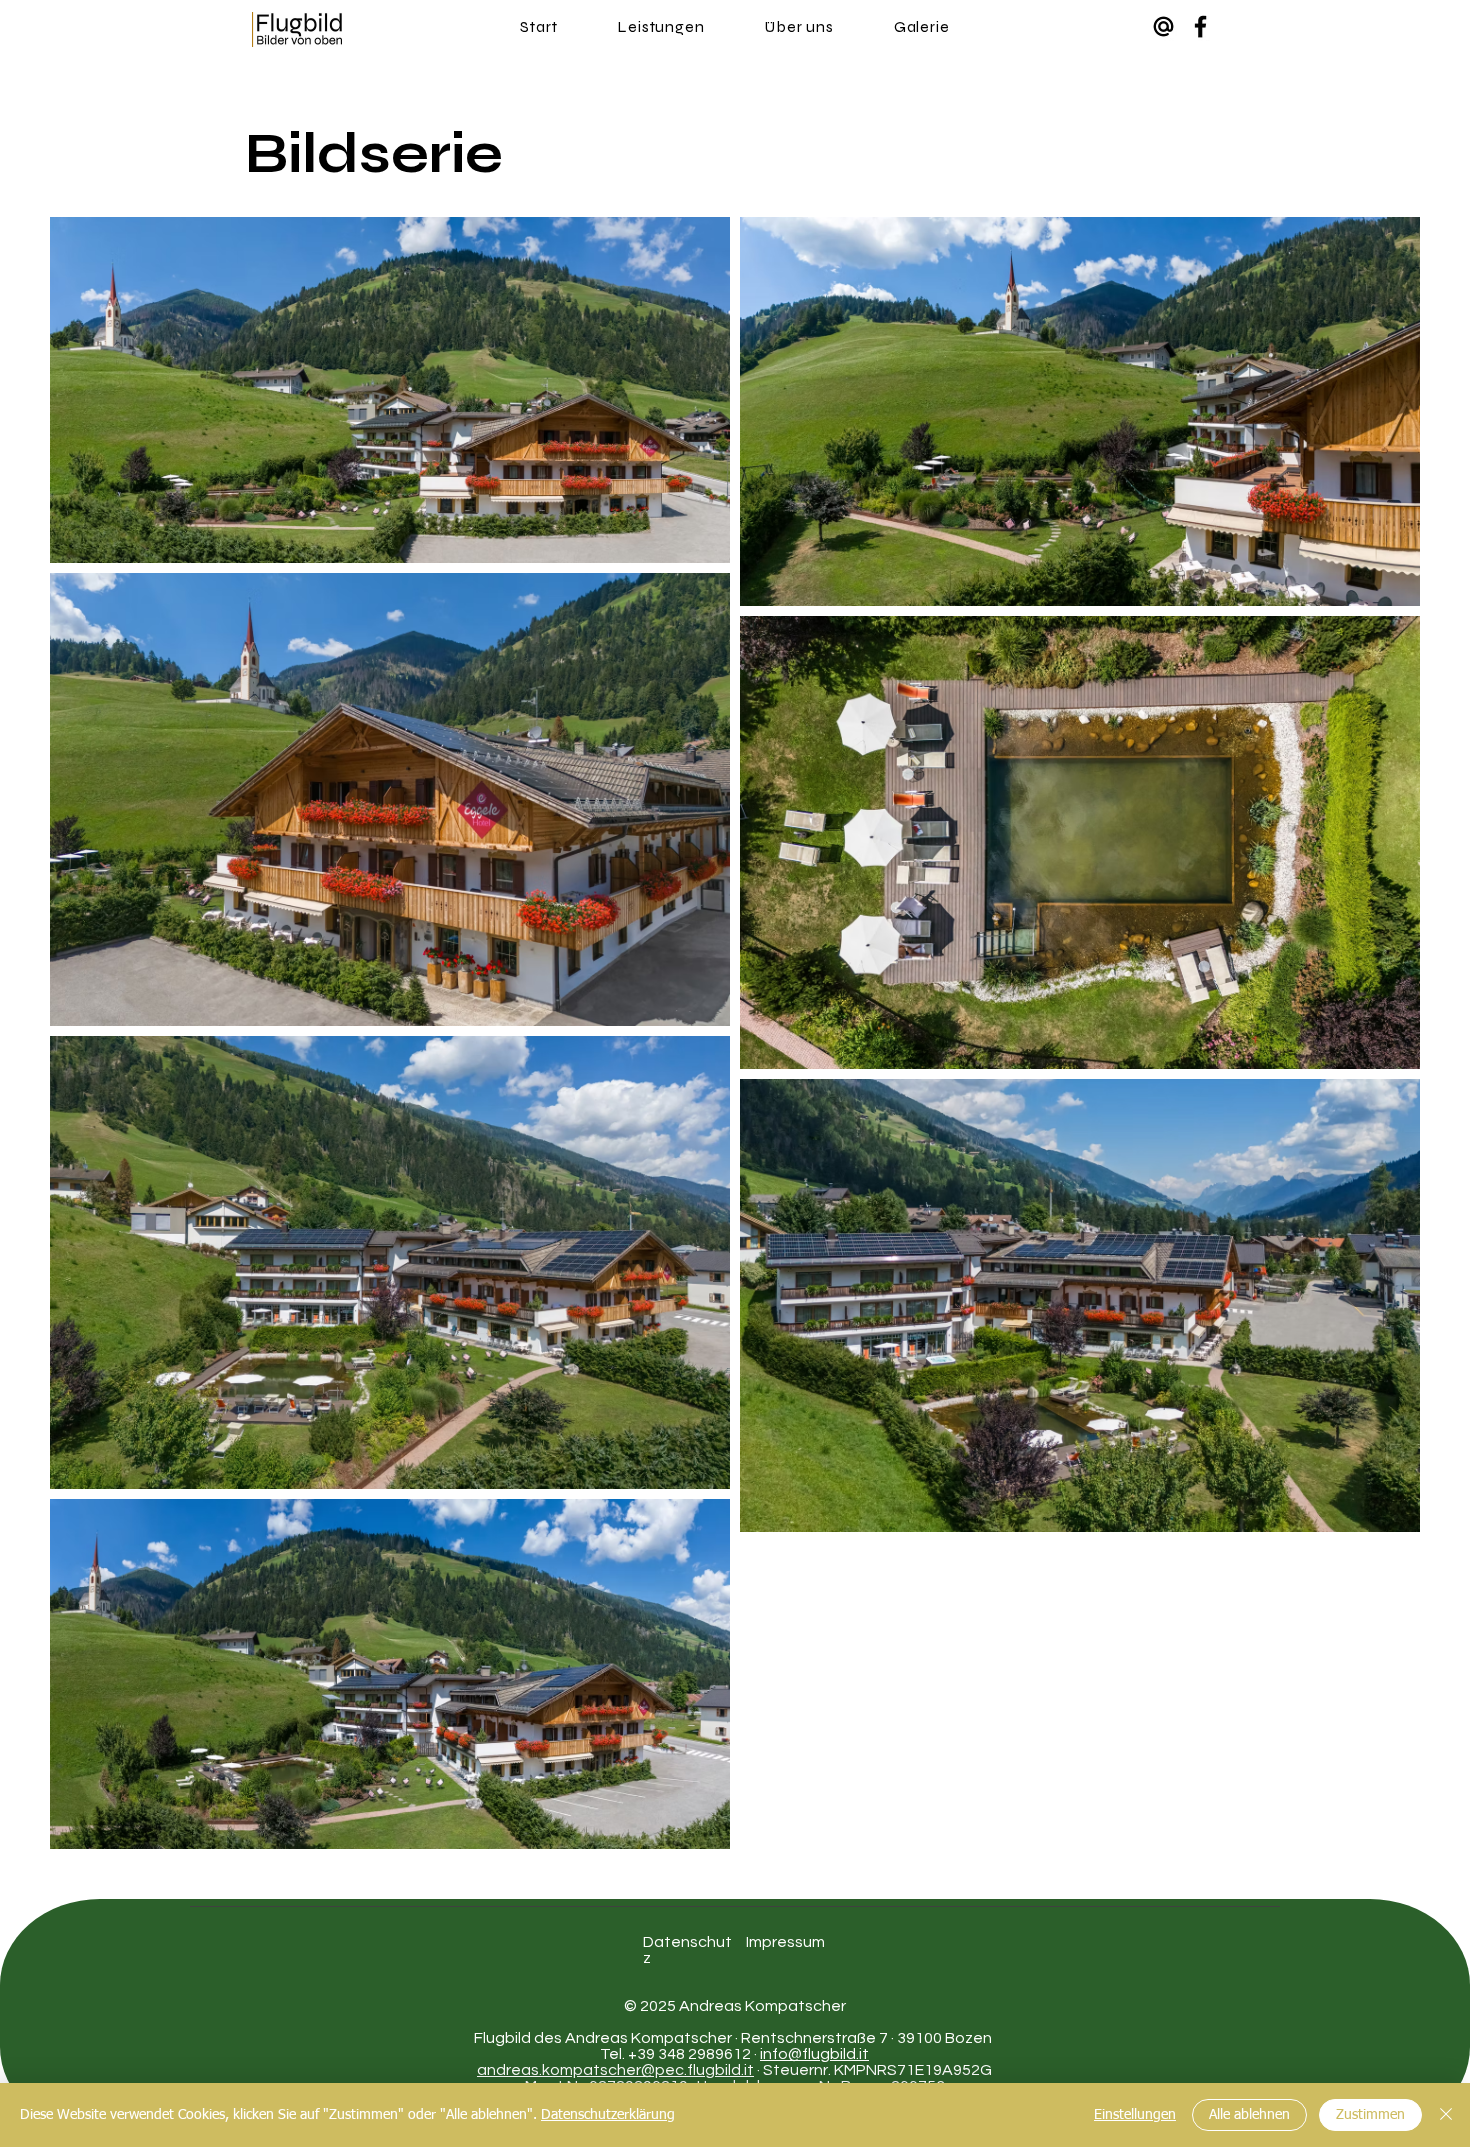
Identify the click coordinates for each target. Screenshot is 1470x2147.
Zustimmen (1370, 2115)
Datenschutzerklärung (608, 2115)
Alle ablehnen (1249, 2115)
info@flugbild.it (814, 2054)
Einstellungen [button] (1135, 2115)
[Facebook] (1200, 26)
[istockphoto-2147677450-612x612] (1163, 26)
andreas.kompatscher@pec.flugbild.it (615, 2070)
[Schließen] (1446, 2115)
